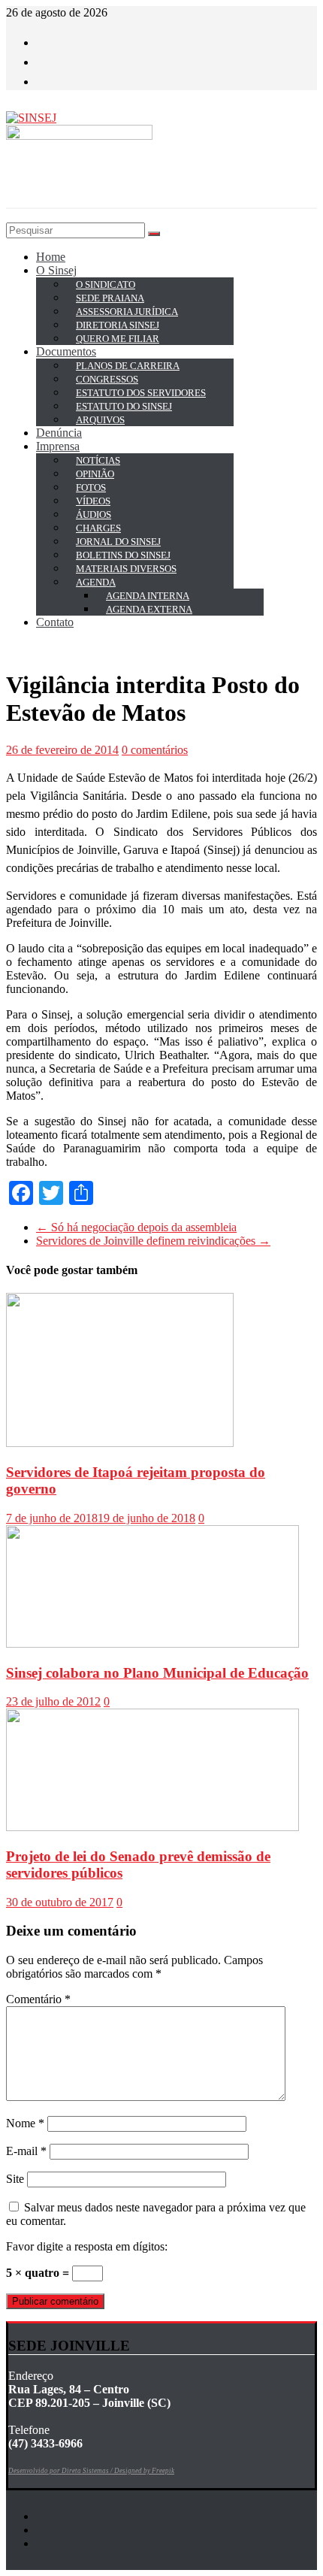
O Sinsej (56, 270)
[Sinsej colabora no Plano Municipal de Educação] (152, 1644)
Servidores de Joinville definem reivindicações (153, 1241)
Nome (25, 2123)
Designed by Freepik (144, 2471)
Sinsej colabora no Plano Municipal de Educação (157, 1673)
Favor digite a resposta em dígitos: (87, 2246)
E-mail (26, 2151)
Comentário (38, 1999)
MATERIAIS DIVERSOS (126, 569)
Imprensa (58, 446)
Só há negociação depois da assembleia (136, 1227)
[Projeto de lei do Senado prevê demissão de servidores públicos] (152, 1827)
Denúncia (59, 433)
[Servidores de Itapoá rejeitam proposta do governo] (120, 1443)
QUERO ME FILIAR (118, 339)
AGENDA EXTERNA (149, 609)
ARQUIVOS (100, 420)
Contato (55, 622)
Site (15, 2179)
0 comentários (155, 750)
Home (51, 257)
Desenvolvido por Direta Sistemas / (61, 2471)
